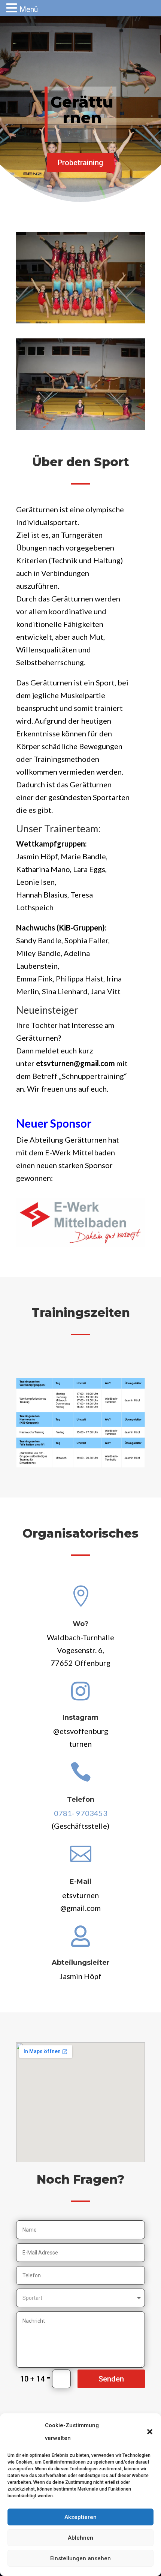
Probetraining (80, 163)
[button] (150, 2432)
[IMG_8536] (80, 427)
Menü (29, 9)
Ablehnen (80, 2538)
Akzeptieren (80, 2517)
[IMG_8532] (80, 321)
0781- (81, 1813)
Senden (111, 2379)
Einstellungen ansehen (80, 2558)
